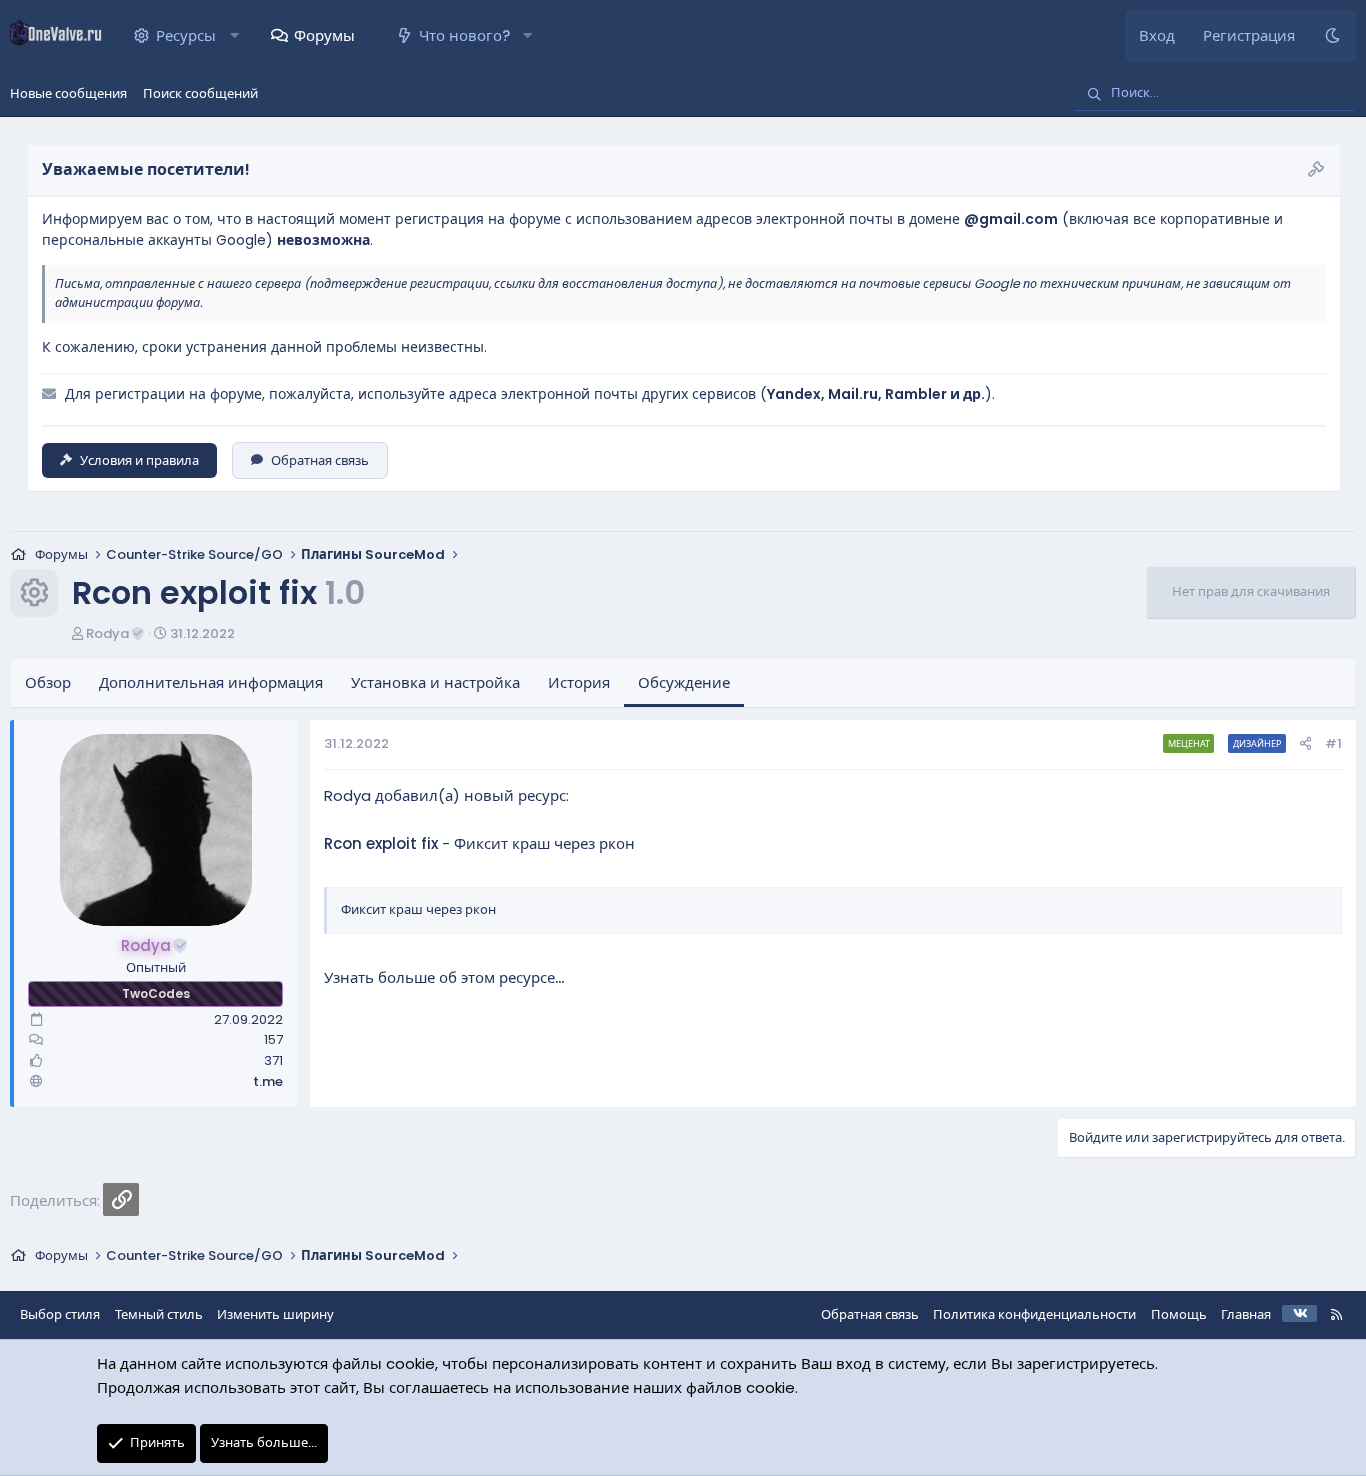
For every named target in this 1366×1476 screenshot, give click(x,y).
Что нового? (464, 35)
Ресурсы (186, 35)
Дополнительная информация (211, 682)
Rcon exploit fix (381, 843)
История (579, 682)
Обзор (48, 682)
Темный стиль (159, 1314)
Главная (1246, 1314)
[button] (234, 36)
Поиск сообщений (200, 93)
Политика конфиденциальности (1034, 1314)
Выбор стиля (60, 1314)
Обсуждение (684, 682)
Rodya (107, 633)
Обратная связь (320, 460)
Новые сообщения (68, 93)
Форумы (324, 35)
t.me (268, 1081)
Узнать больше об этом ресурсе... (444, 977)
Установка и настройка (435, 682)
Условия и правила (139, 460)
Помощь (1179, 1314)
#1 (1333, 743)
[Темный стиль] (1332, 36)
